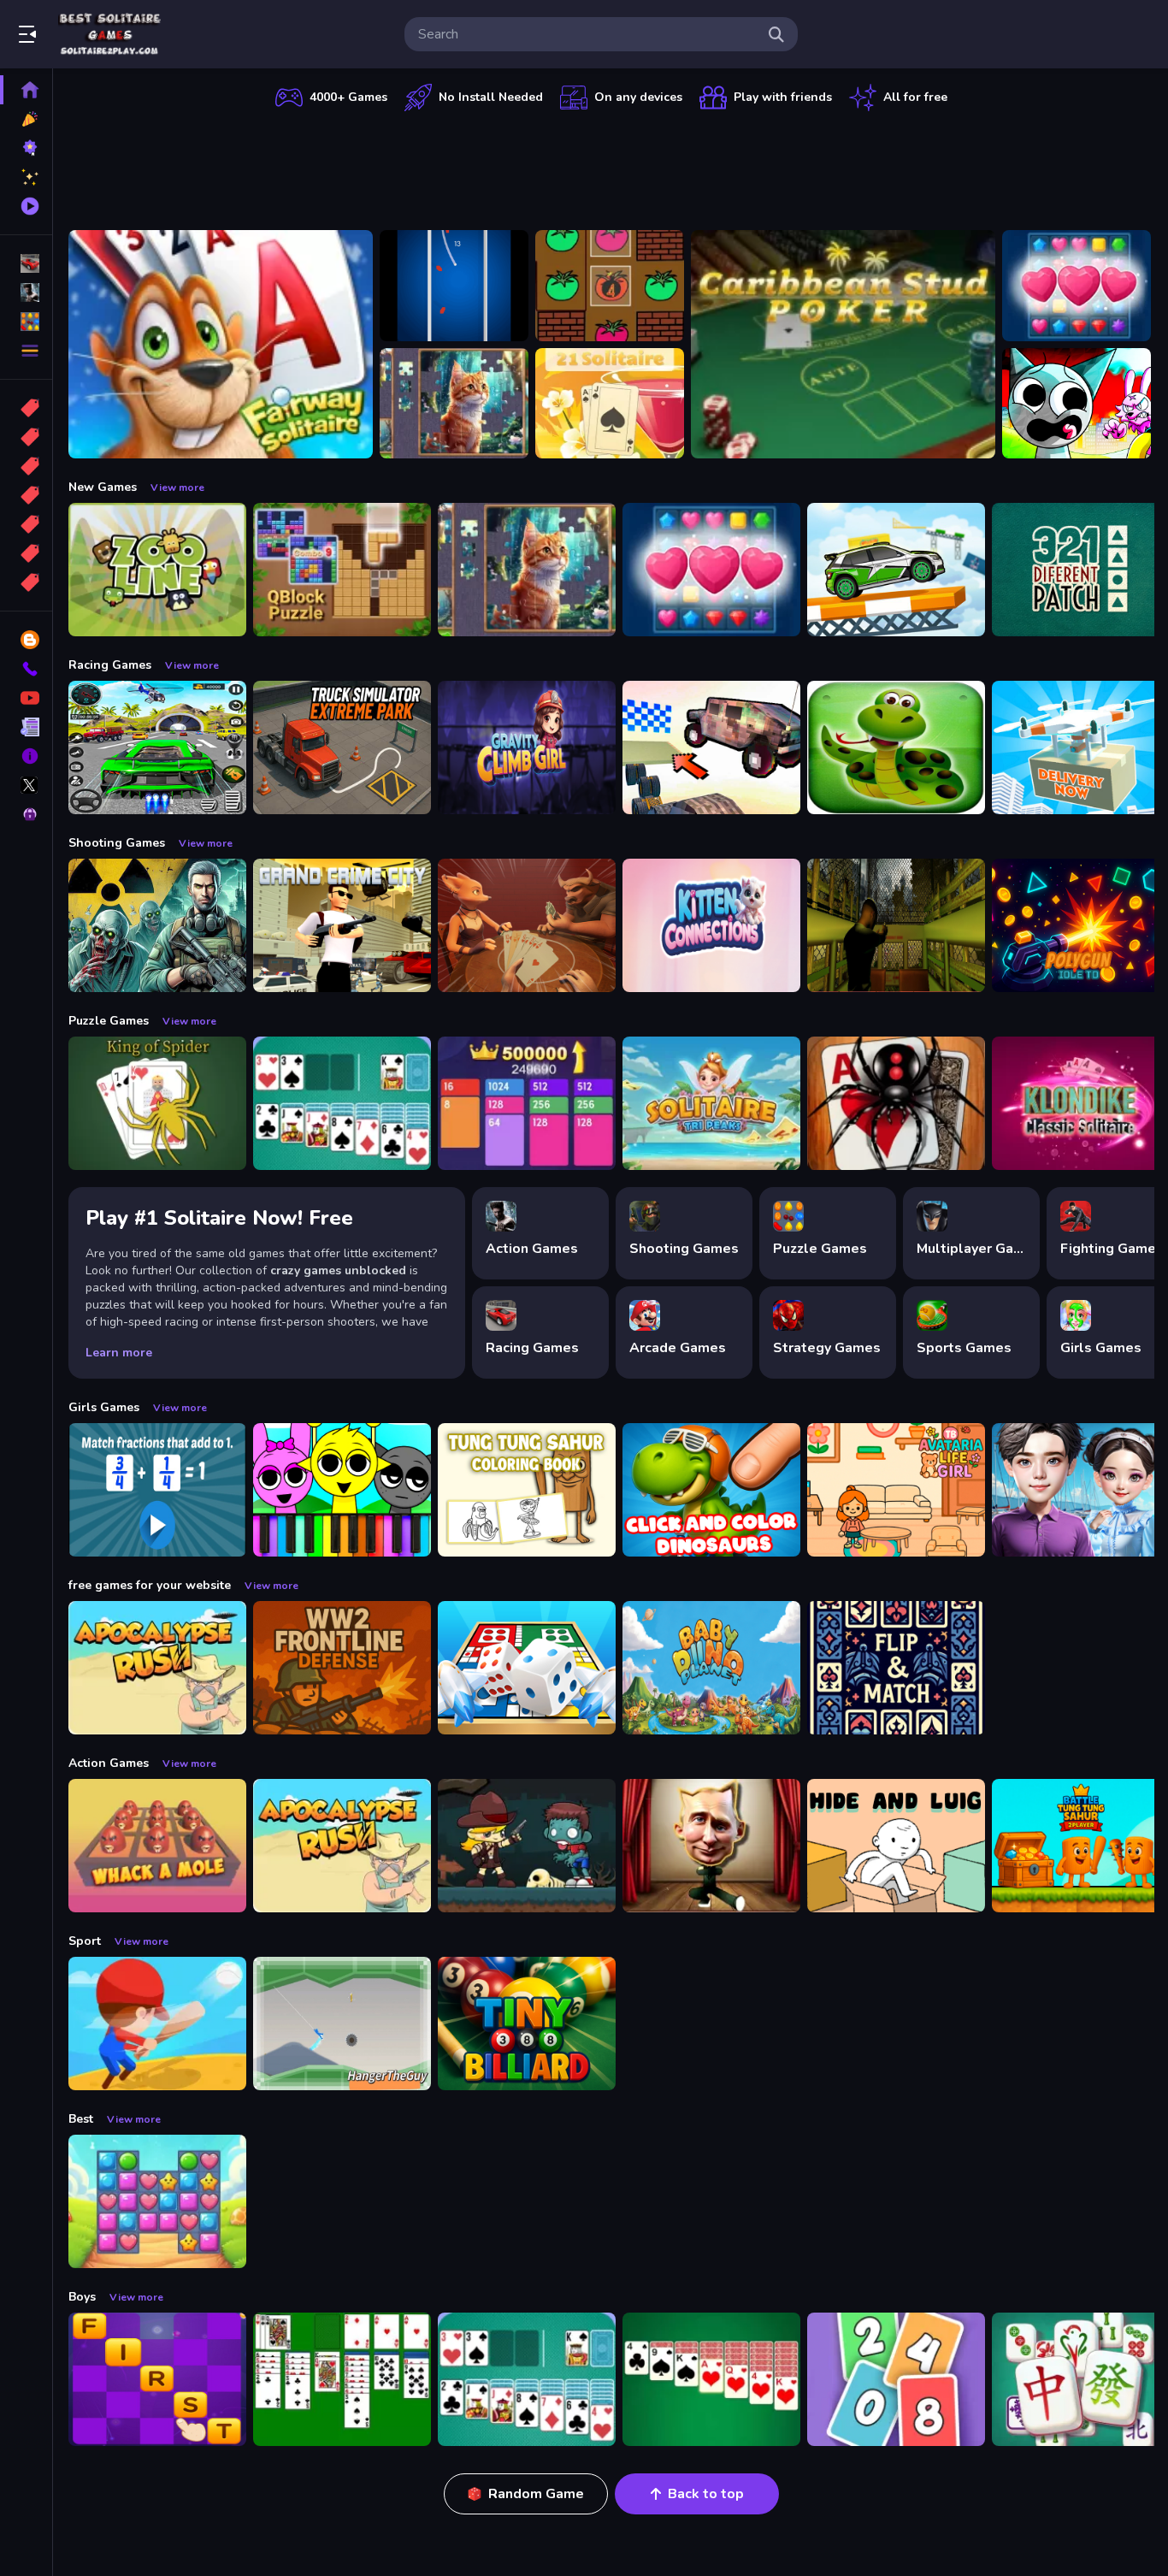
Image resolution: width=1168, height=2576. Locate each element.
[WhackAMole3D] (157, 1846)
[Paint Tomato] (610, 286)
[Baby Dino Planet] (711, 1668)
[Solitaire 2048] (896, 2379)
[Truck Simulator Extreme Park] (342, 747)
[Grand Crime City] (342, 925)
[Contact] (26, 669)
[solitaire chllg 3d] (342, 2379)
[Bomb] (26, 466)
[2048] (26, 524)
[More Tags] (26, 582)
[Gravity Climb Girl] (527, 747)
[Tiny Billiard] (527, 2024)
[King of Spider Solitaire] (157, 1103)
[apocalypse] (26, 495)
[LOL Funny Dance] (711, 1846)
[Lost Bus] (896, 925)
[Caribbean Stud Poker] (843, 344)
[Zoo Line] (157, 570)
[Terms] (26, 727)
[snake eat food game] (896, 747)
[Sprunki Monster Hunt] (1077, 404)
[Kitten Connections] (711, 925)
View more (177, 487)
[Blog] (26, 640)
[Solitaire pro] (342, 1103)
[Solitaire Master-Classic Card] (711, 2379)
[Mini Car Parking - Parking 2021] (896, 570)
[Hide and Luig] (896, 1846)
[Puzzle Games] (26, 322)
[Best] (26, 553)
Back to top (706, 2494)
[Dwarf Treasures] (1077, 286)
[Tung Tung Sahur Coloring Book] (527, 1490)
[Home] (26, 90)
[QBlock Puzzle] (342, 570)
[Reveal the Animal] (157, 1490)
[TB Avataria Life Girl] (896, 1490)
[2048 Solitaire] (527, 1103)
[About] (26, 756)
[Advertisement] (611, 167)
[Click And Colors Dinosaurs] (711, 1490)
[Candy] (26, 408)
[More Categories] (26, 351)
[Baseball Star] (157, 2024)
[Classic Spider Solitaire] (896, 1103)
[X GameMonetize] (26, 785)
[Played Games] (26, 206)
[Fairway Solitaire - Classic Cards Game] (221, 344)
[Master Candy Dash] (157, 2201)
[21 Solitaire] (610, 404)
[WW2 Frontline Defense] (342, 1668)
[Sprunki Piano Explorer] (342, 1490)
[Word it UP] (157, 2379)
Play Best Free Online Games (109, 34)
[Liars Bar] (527, 925)
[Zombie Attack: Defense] (527, 1846)
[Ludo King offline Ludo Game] (527, 1668)
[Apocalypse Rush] (157, 1668)
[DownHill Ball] (454, 286)
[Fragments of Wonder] (454, 404)
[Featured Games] (26, 177)
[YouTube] (26, 698)
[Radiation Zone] (157, 925)
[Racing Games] (26, 263)
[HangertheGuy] (342, 2024)
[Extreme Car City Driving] (157, 747)
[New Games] (26, 119)
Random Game (536, 2494)
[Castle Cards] (896, 1668)
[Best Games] (26, 148)
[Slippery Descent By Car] (711, 747)
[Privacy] (26, 814)
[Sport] (26, 437)
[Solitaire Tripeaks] (711, 1103)
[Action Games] (26, 292)
